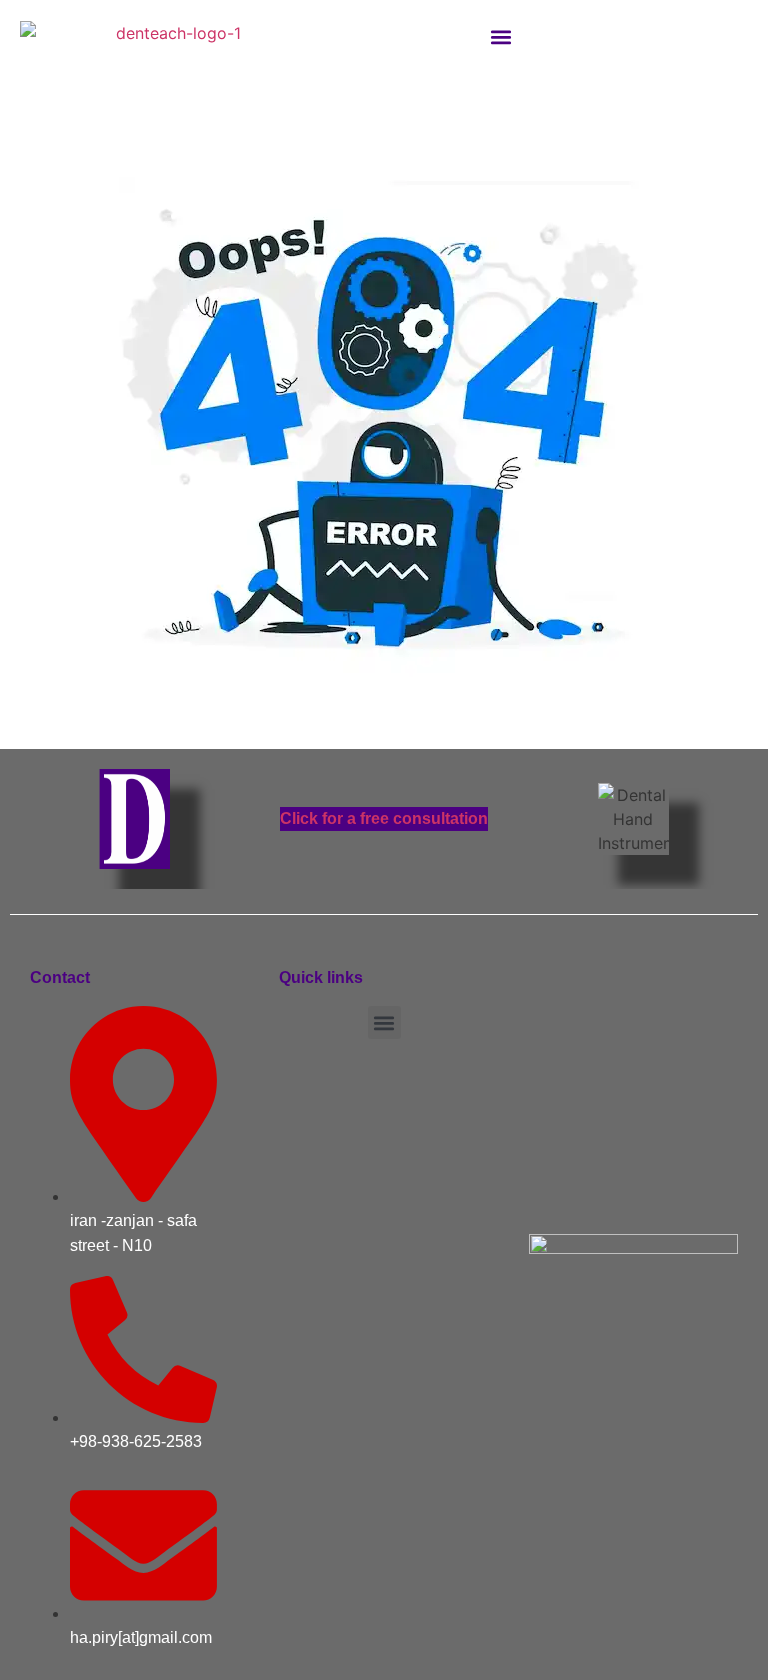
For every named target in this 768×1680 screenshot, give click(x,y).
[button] (501, 36)
